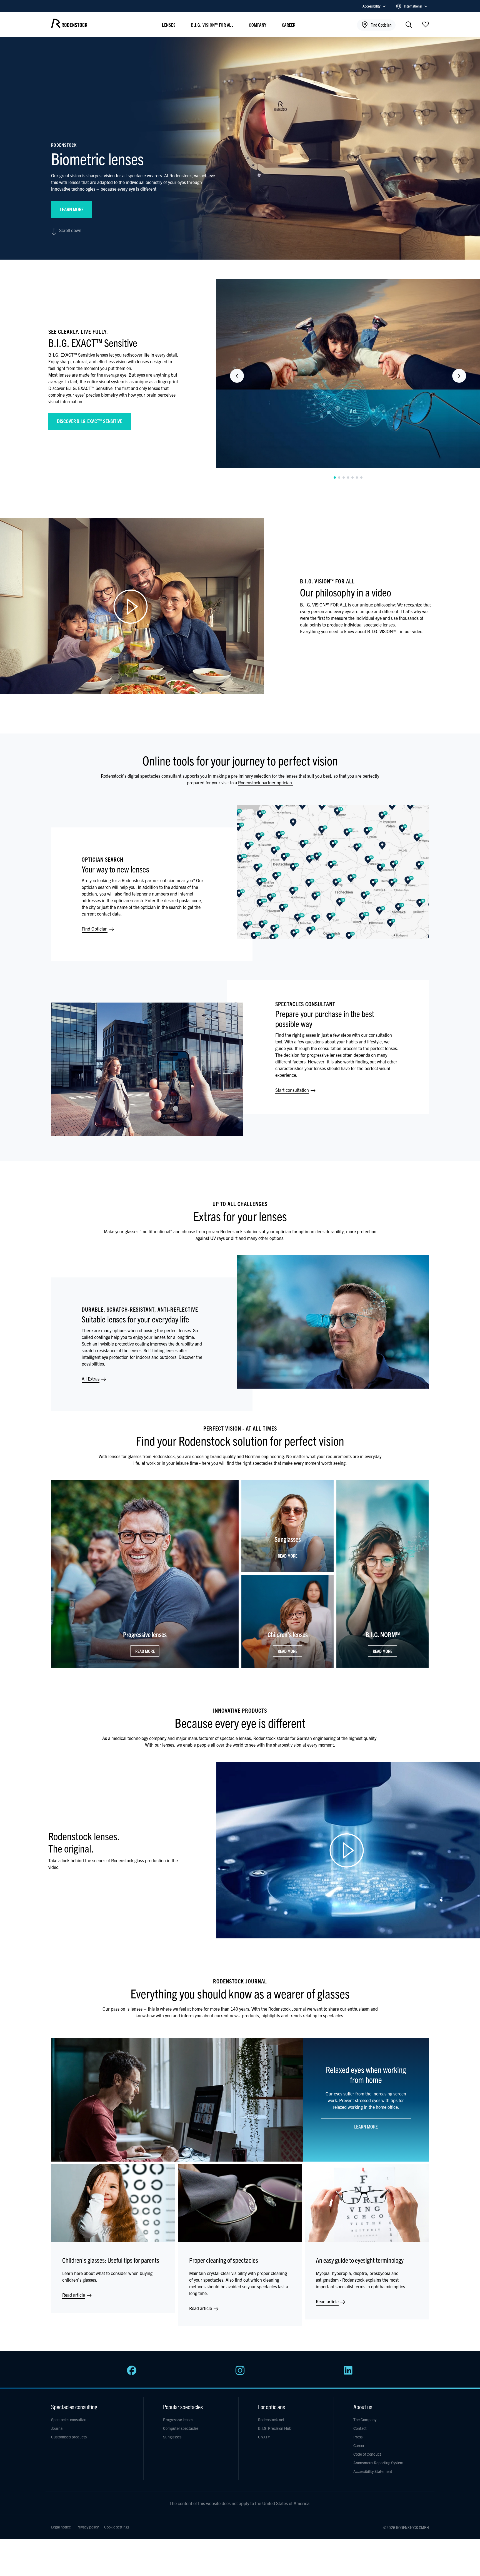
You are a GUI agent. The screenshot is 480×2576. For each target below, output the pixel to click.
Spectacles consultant (69, 2420)
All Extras (91, 1379)
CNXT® (264, 2437)
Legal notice (61, 2527)
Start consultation (293, 1090)
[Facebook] (132, 2373)
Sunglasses (172, 2437)
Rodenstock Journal (287, 2009)
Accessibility (372, 6)
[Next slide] (459, 376)
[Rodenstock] (69, 26)
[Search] (409, 25)
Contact (360, 2428)
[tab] (335, 478)
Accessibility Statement (373, 2471)
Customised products (69, 2437)
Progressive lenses (178, 2420)
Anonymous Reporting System (378, 2463)
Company (258, 25)
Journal (57, 2428)
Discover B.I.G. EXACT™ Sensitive (90, 421)
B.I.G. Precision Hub (275, 2428)
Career (289, 25)
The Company (365, 2420)
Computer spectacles (181, 2428)
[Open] (426, 24)
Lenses (169, 25)
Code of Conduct (367, 2454)
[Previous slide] (237, 376)
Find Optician (95, 929)
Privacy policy (87, 2527)
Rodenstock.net (271, 2420)
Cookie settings (117, 2527)
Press (358, 2437)
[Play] (132, 606)
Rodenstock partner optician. (266, 782)
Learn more (72, 209)
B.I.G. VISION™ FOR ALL (212, 25)
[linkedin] (348, 2373)
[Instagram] (240, 2373)
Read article (74, 2295)
